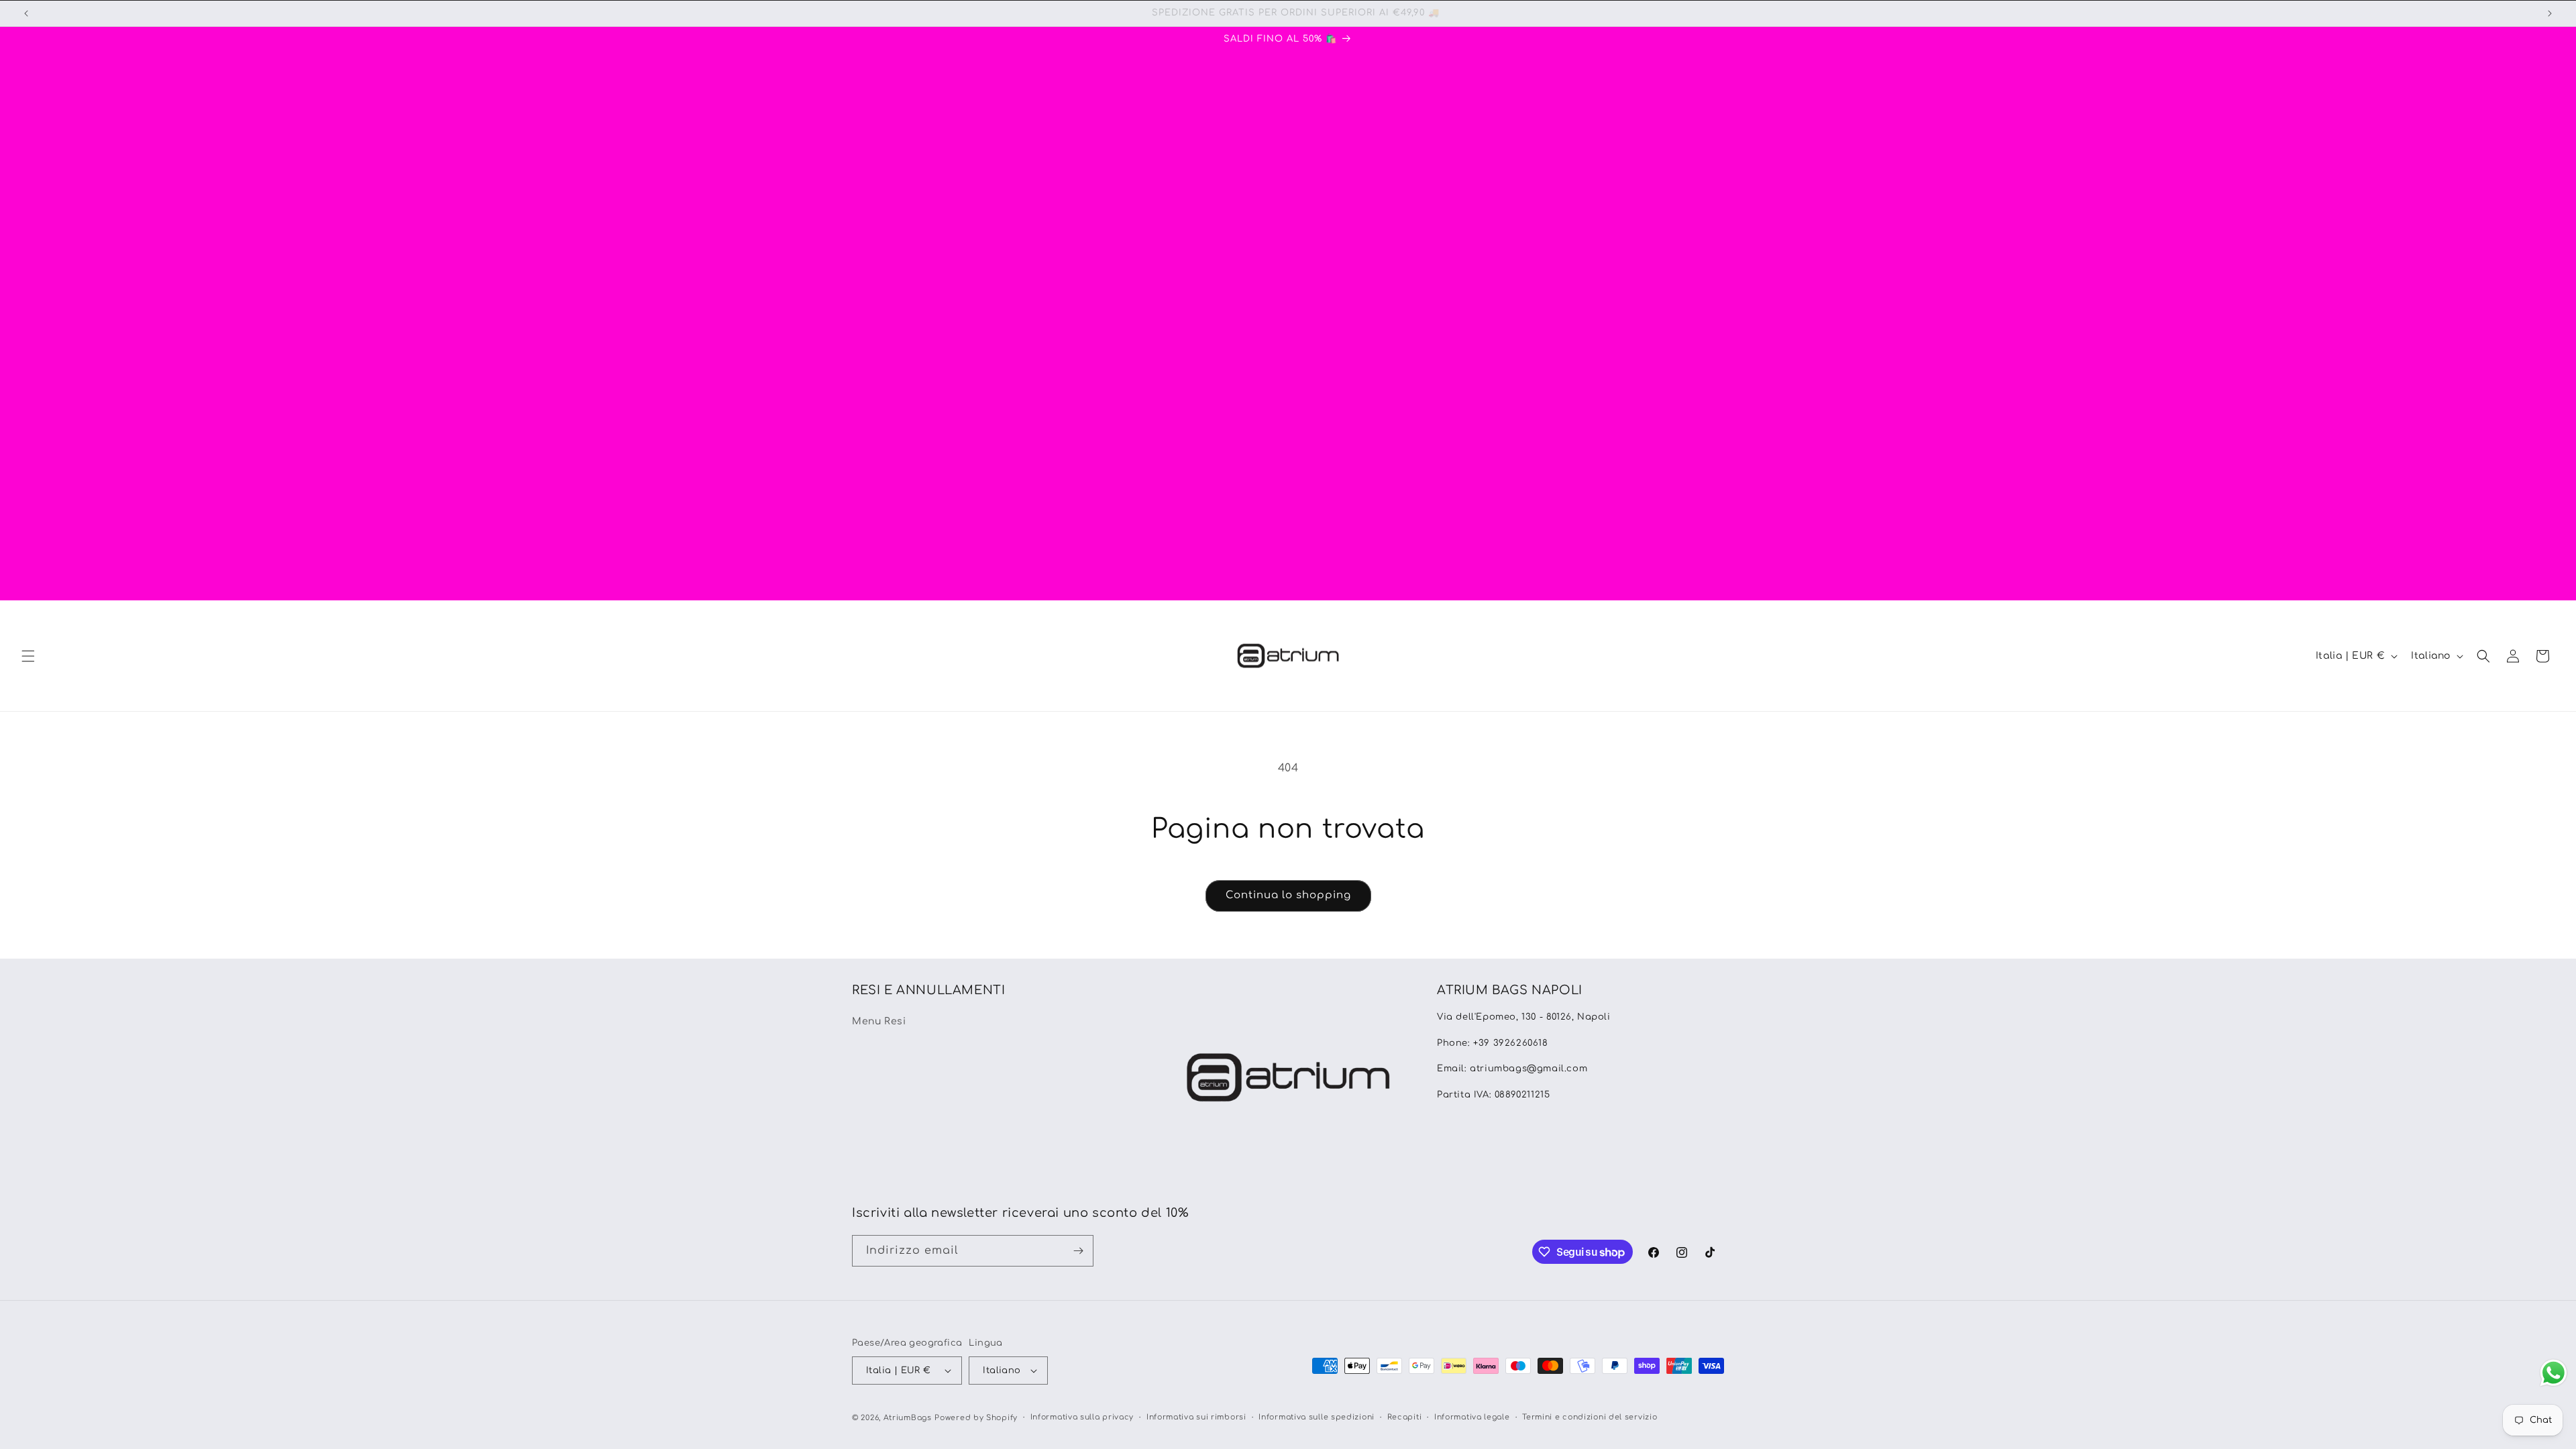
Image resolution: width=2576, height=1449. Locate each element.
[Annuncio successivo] (2550, 13)
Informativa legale (1472, 1417)
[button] (28, 656)
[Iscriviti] (1078, 1251)
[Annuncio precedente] (26, 13)
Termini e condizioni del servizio (1590, 1417)
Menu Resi (879, 1021)
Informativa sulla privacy (1082, 1417)
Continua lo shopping (1288, 895)
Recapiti (1405, 1417)
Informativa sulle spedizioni (1317, 1417)
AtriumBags (908, 1418)
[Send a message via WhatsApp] (2554, 1373)
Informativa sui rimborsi (1196, 1417)
